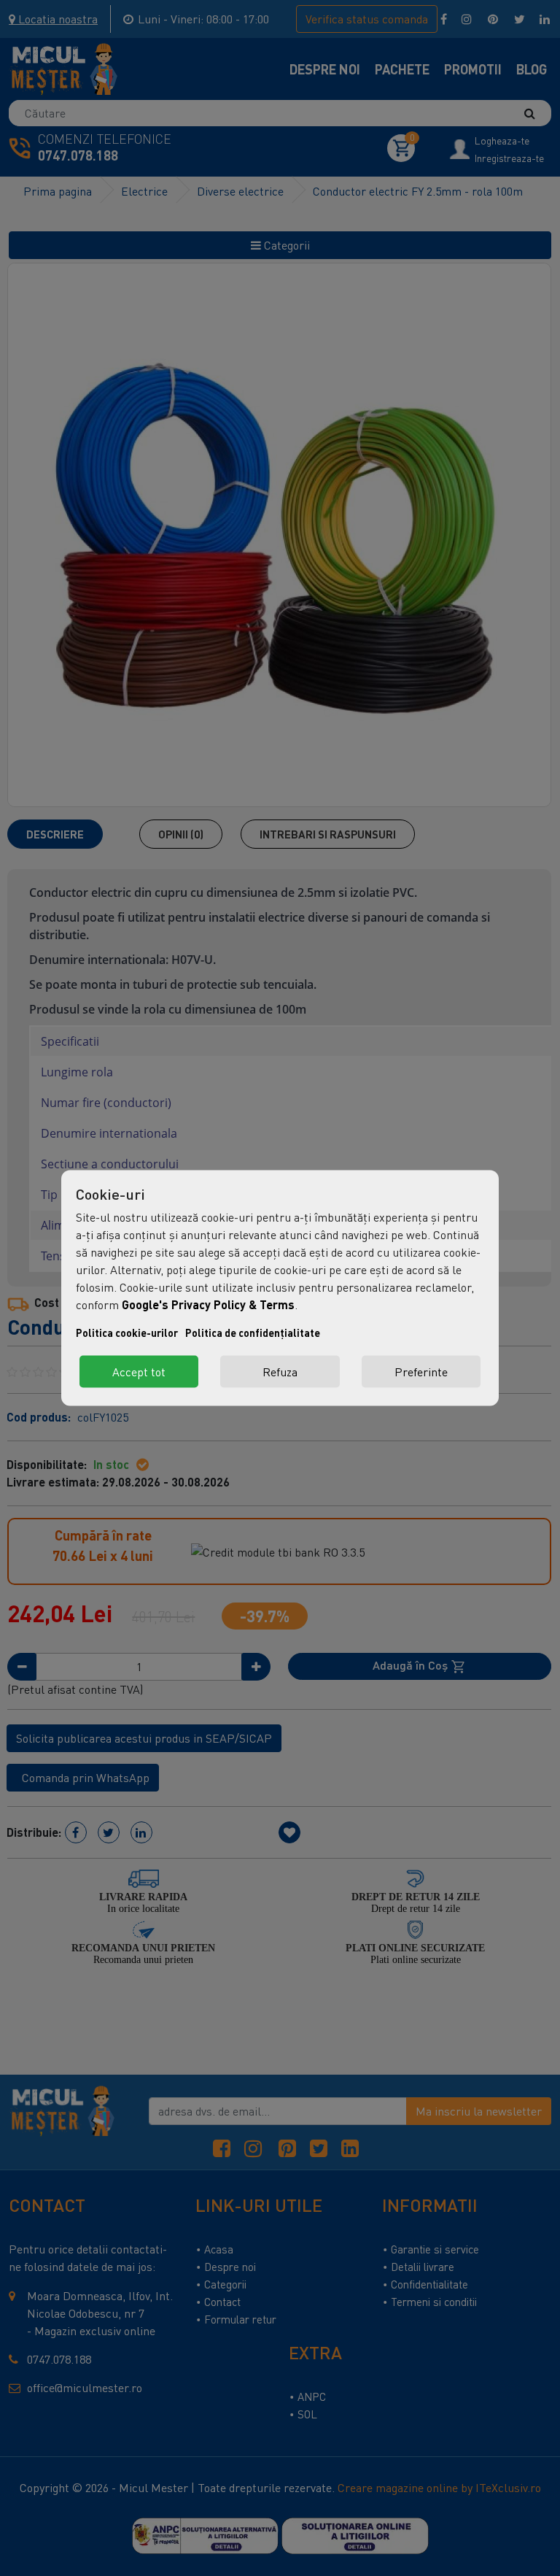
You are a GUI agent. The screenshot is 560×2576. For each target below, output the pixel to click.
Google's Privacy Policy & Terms (208, 1304)
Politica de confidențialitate (253, 1333)
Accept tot (139, 1372)
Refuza (280, 1372)
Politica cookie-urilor (127, 1333)
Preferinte (421, 1372)
